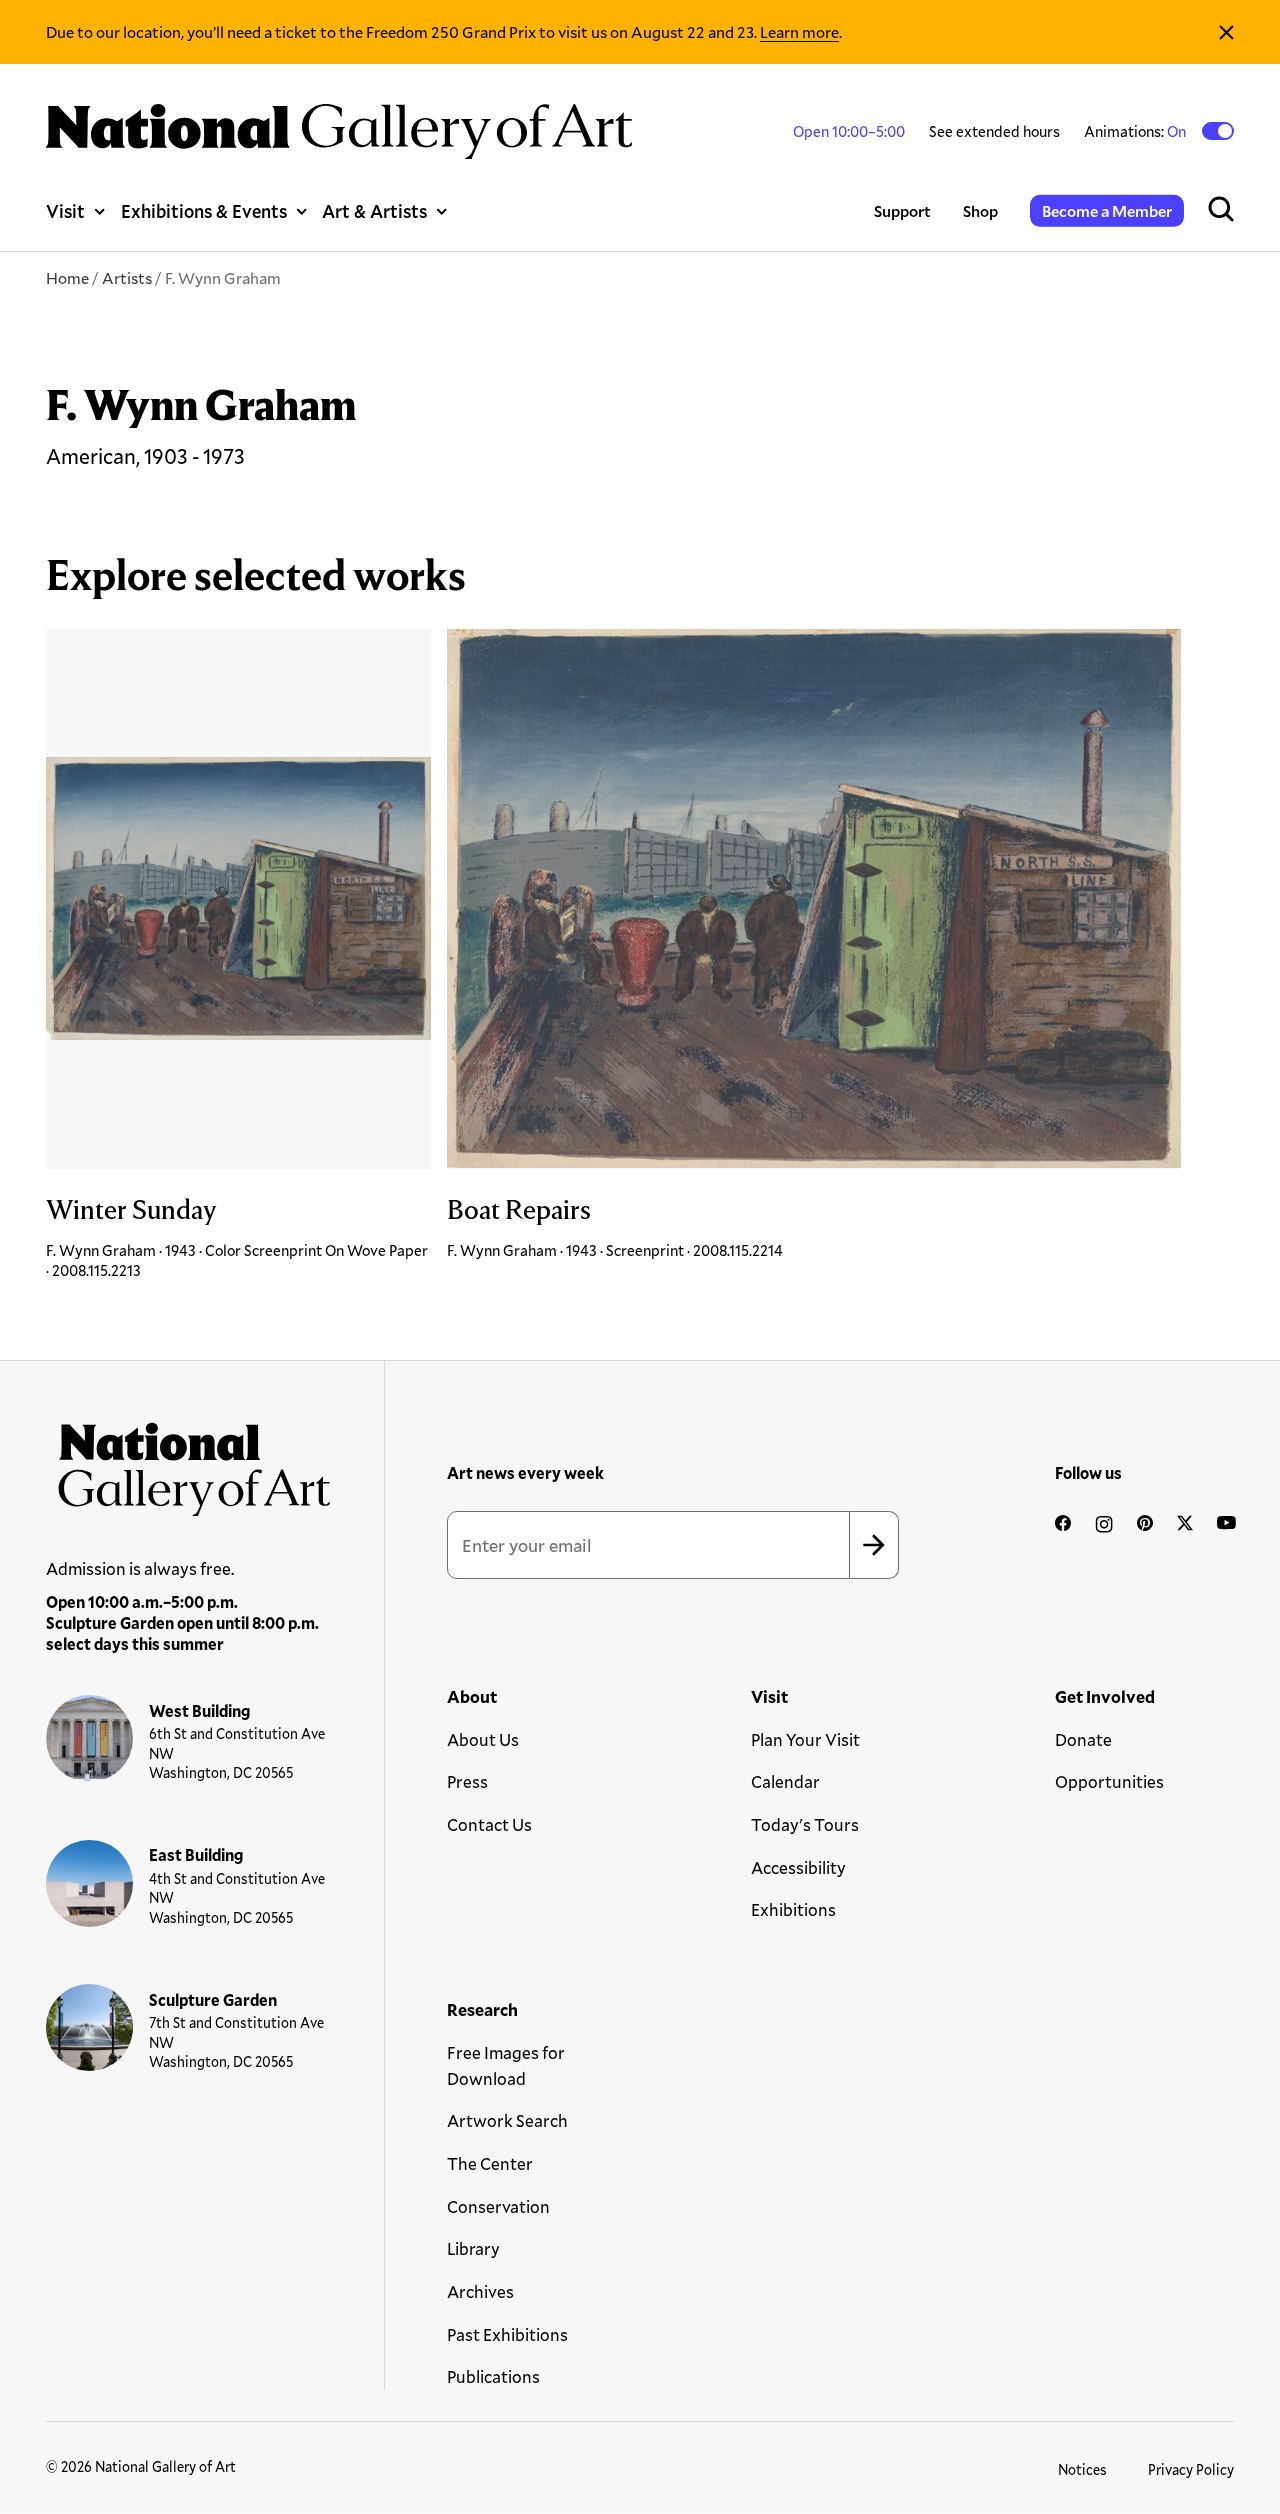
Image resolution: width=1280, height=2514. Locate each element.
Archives (480, 2291)
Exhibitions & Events (204, 211)
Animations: (1136, 131)
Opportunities (1109, 1781)
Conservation (498, 2206)
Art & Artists (374, 211)
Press (467, 1781)
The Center (490, 2163)
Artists (127, 277)
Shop (980, 210)
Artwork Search (507, 2120)
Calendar (785, 1781)
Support (902, 210)
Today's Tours (805, 1824)
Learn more (799, 31)
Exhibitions (793, 1909)
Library (473, 2248)
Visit (65, 211)
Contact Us (489, 1824)
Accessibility (798, 1867)
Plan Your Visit (805, 1739)
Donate (1083, 1739)
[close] (1226, 32)
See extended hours (994, 131)
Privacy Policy (1191, 2469)
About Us (483, 1739)
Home (67, 277)
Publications (493, 2376)
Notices (1082, 2469)
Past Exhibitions (507, 2334)
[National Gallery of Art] (188, 1463)
